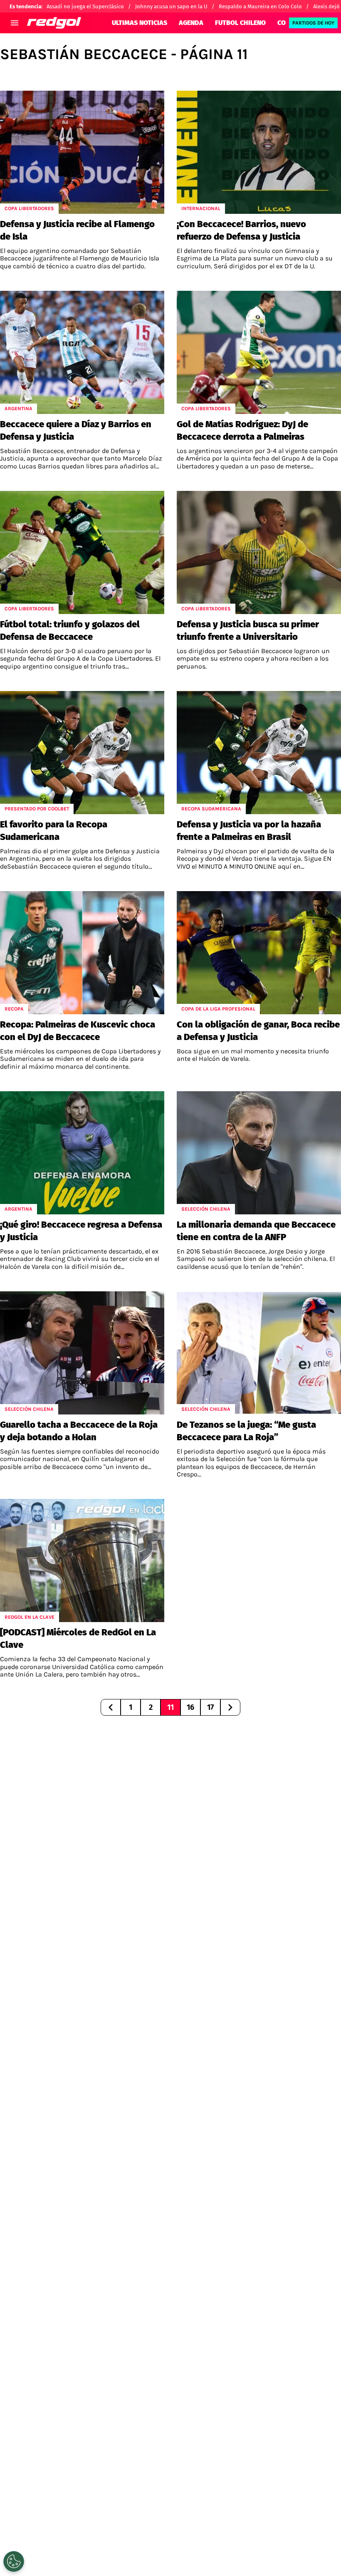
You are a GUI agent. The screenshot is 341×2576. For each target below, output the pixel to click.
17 (210, 1707)
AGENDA (191, 23)
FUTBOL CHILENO (240, 23)
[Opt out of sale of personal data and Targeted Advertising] (14, 2561)
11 (170, 1707)
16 (190, 1707)
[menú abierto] (15, 23)
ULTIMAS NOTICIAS (140, 23)
